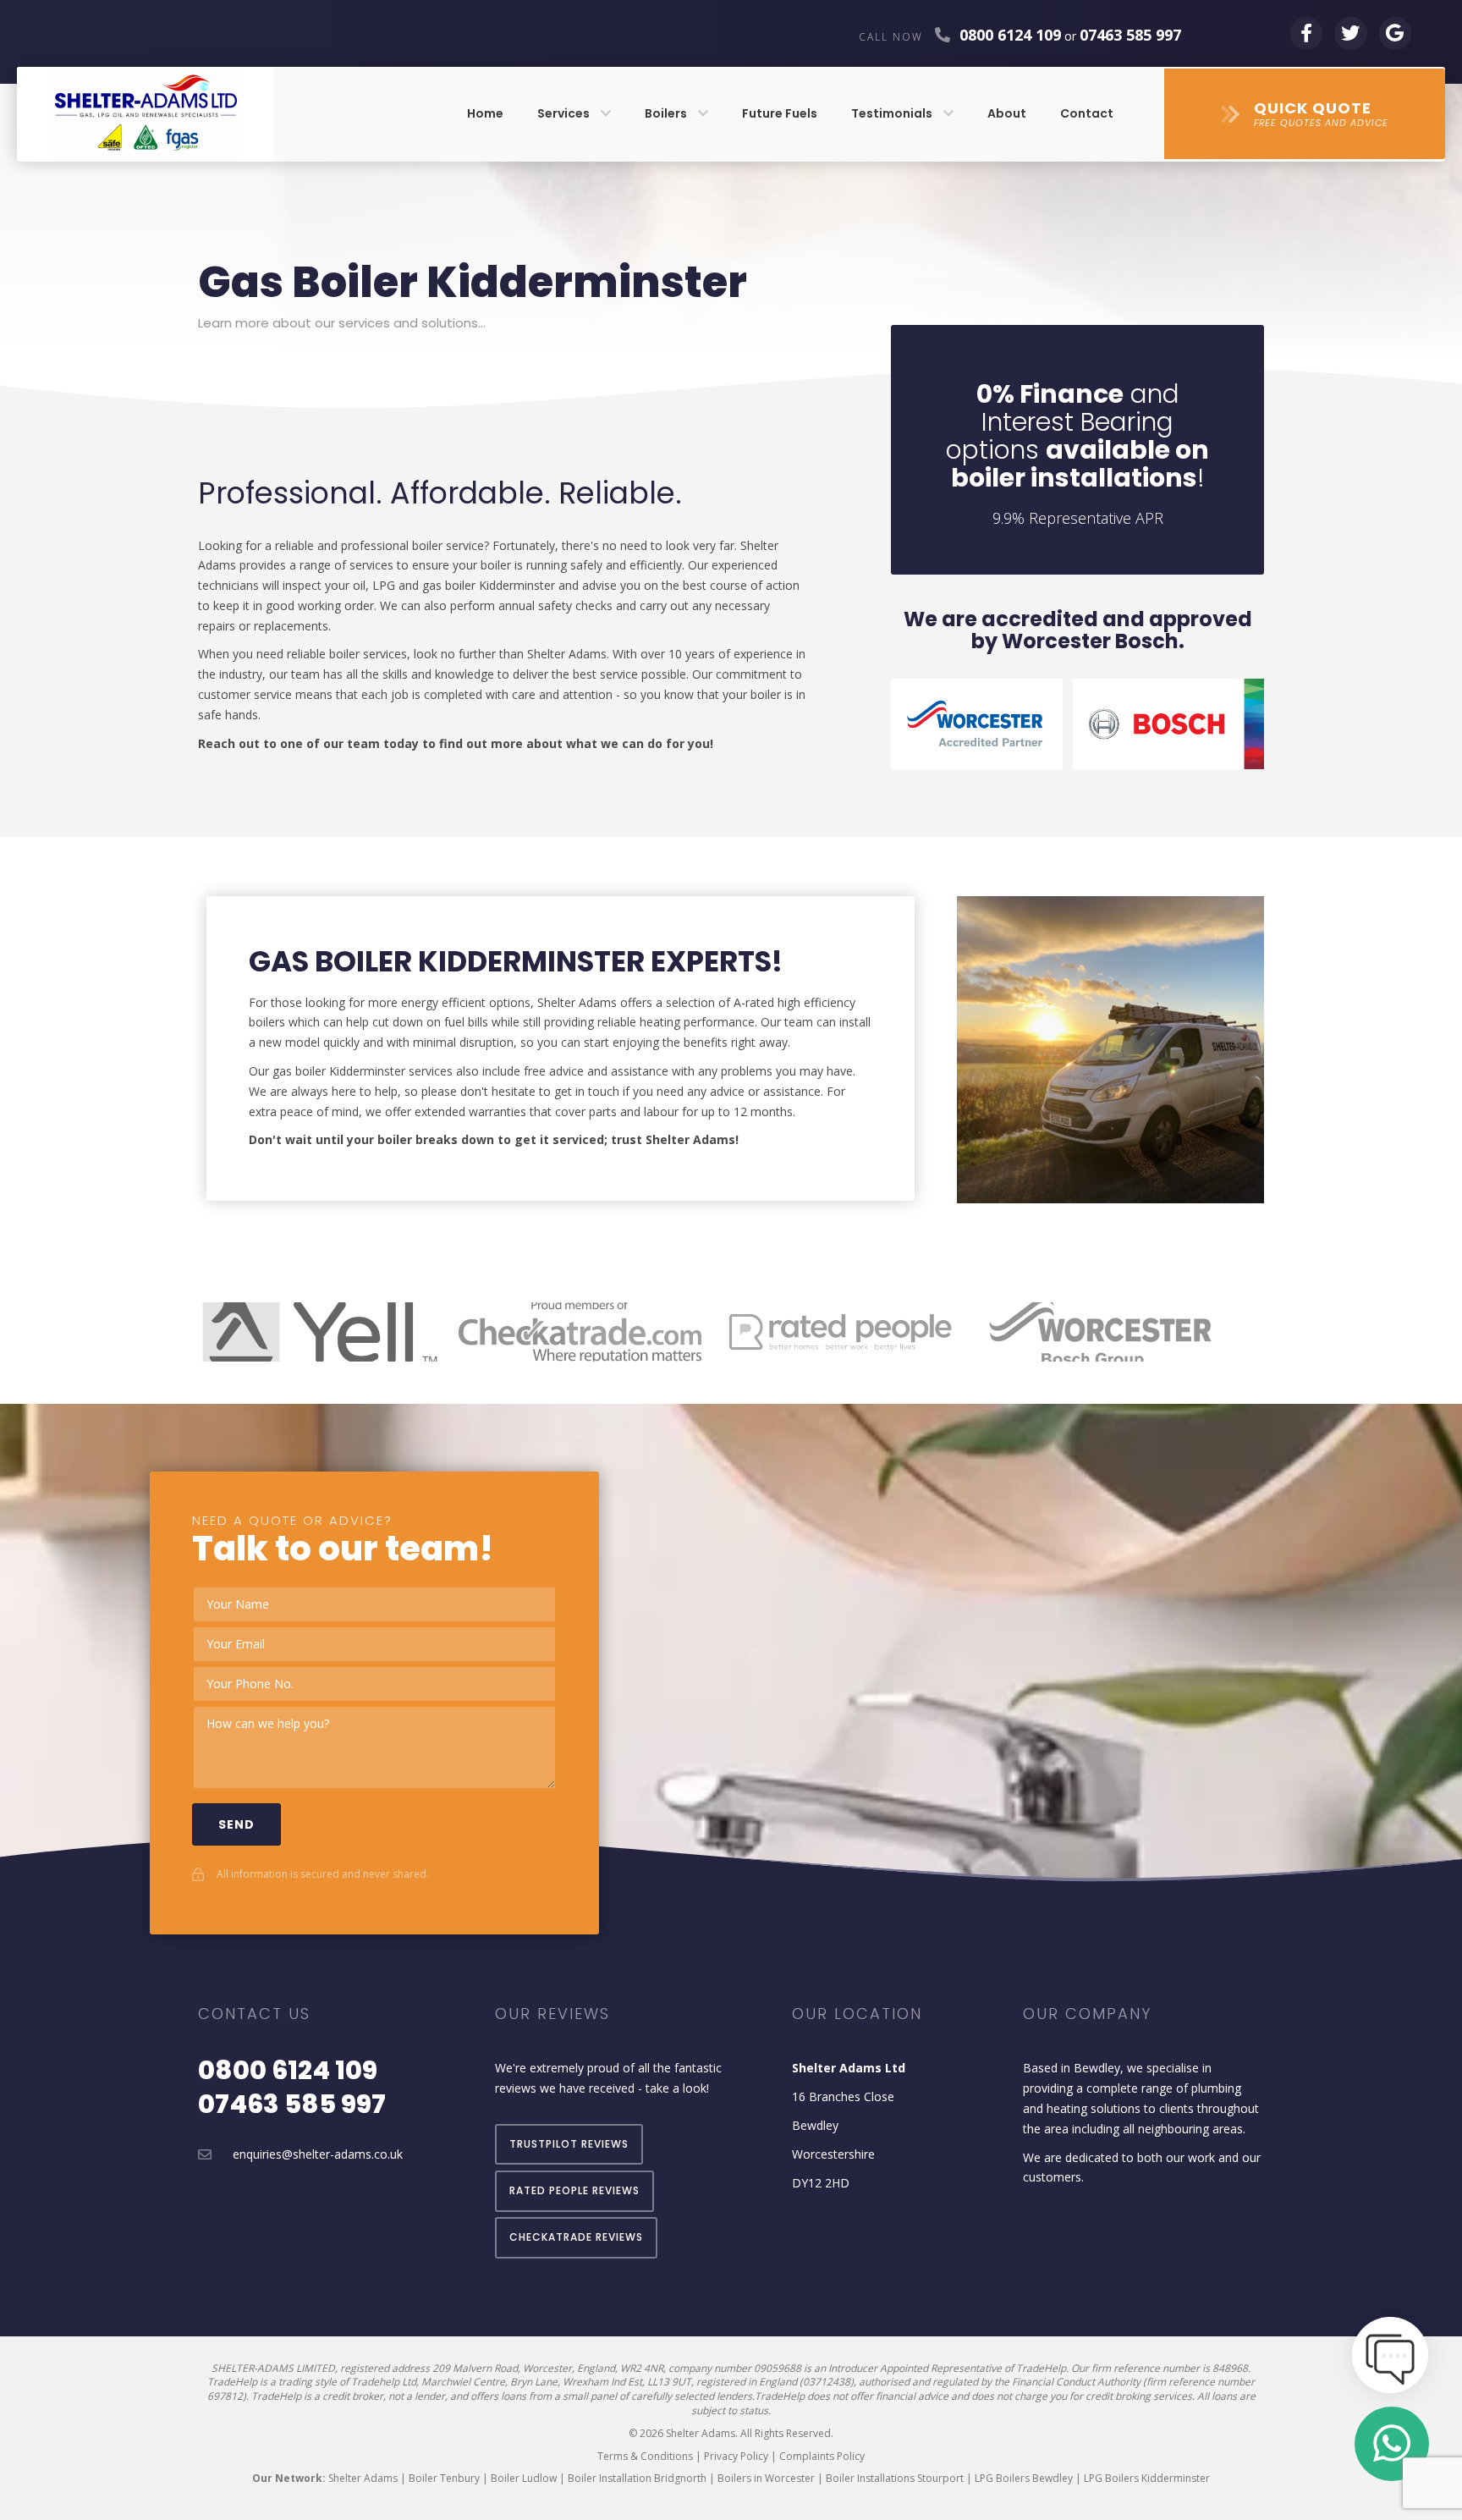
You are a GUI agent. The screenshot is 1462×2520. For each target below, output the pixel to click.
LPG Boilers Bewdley (1024, 2478)
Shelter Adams (363, 2478)
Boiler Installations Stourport (895, 2478)
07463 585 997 (292, 2104)
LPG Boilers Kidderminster (1147, 2478)
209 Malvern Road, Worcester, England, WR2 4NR (548, 2368)
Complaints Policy (822, 2456)
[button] (1305, 114)
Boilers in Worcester (766, 2478)
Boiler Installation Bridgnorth (637, 2478)
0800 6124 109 (1010, 35)
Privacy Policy (736, 2456)
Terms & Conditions (645, 2456)
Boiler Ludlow (524, 2478)
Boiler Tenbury (444, 2478)
